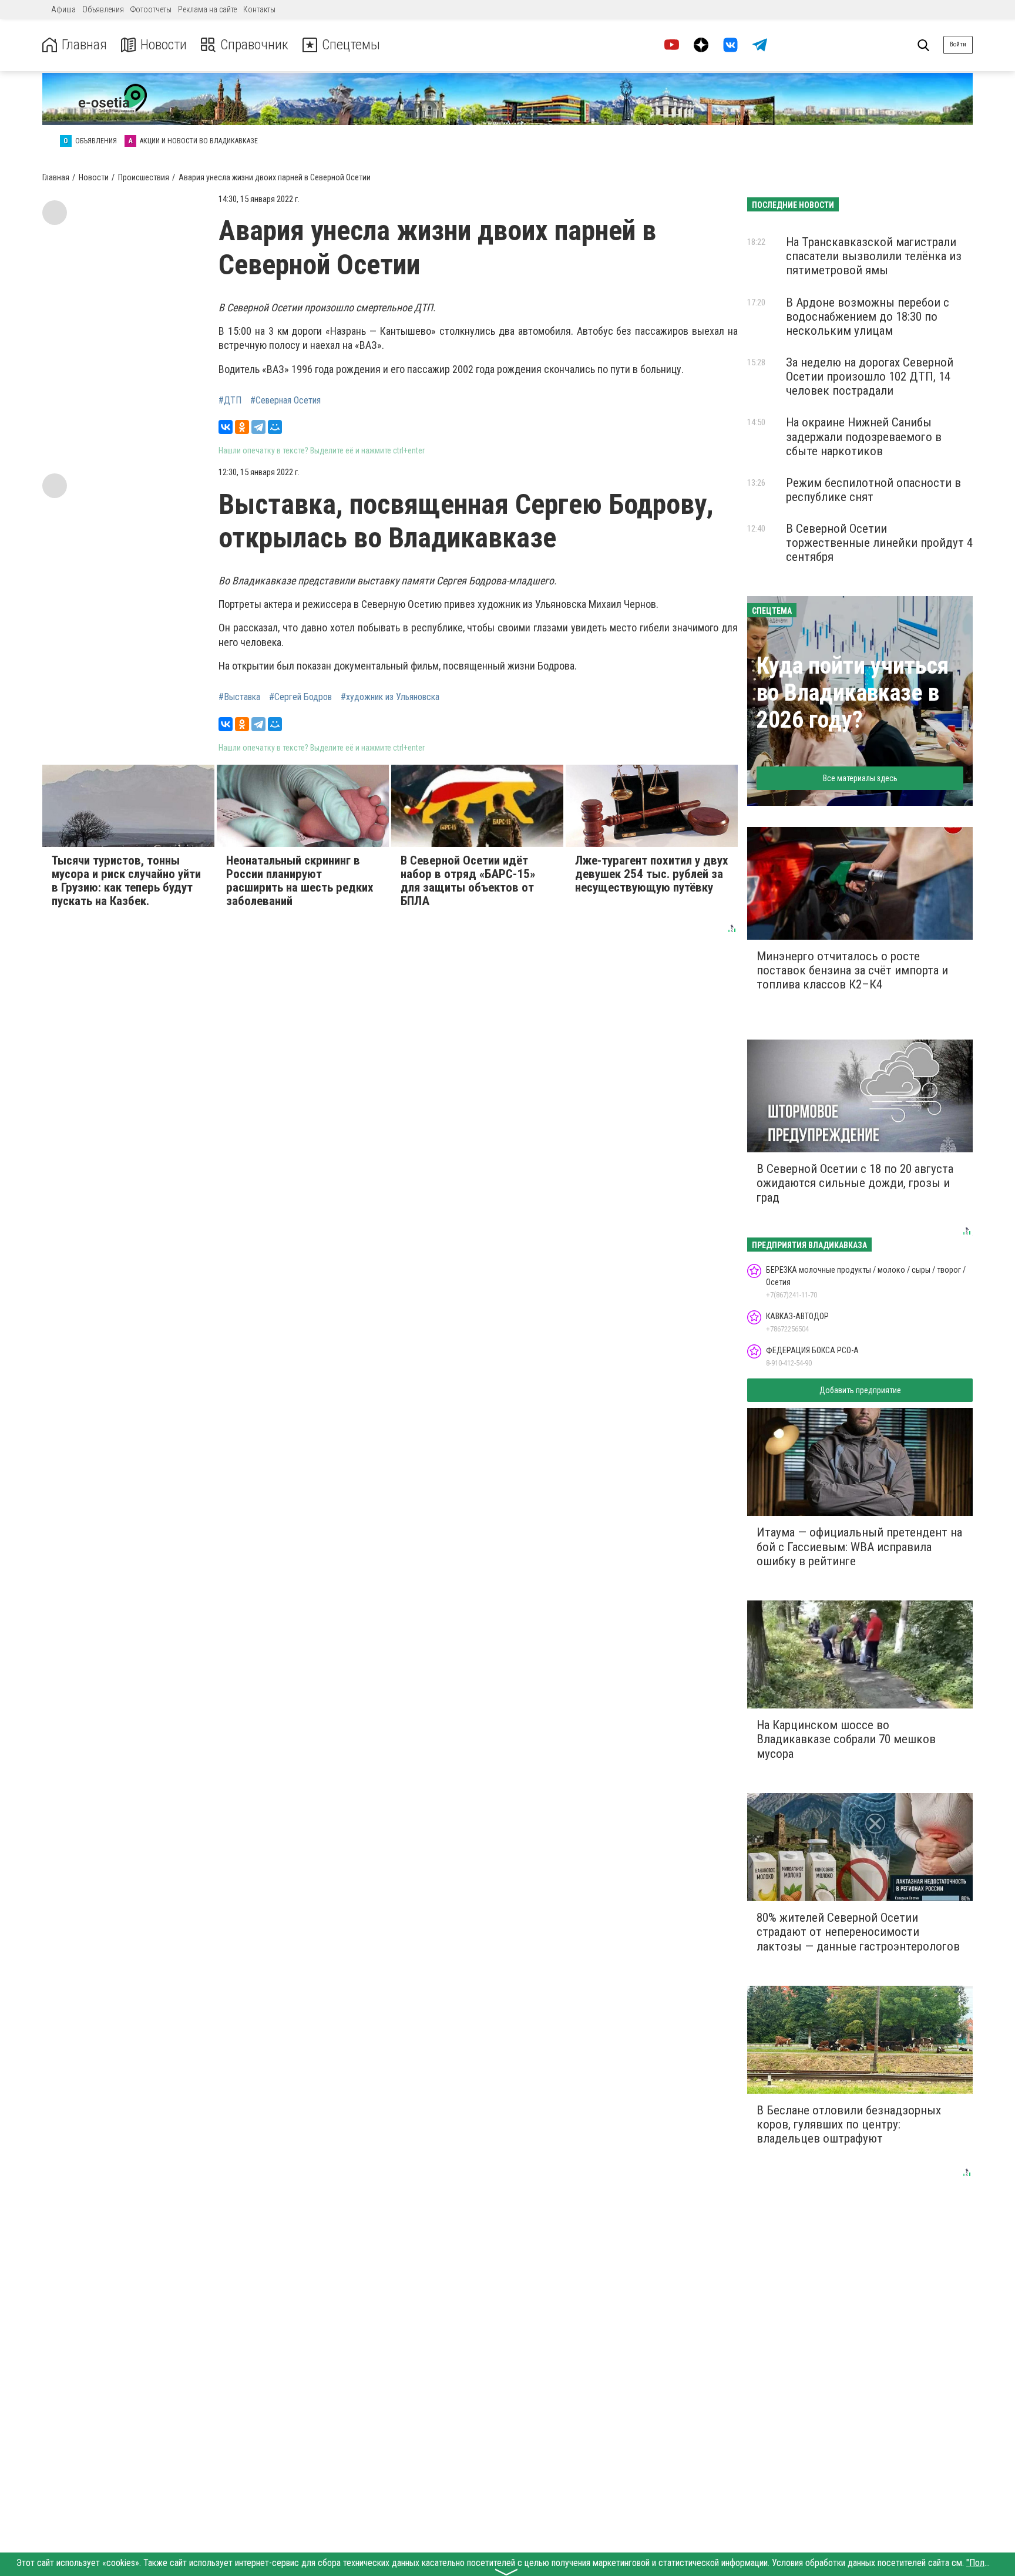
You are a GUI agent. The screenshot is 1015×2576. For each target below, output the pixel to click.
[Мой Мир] (275, 427)
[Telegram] (258, 427)
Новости (164, 45)
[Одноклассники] (242, 427)
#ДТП (230, 401)
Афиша (63, 9)
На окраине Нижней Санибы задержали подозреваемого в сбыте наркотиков (864, 436)
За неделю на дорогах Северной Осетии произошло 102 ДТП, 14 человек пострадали (870, 376)
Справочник (254, 45)
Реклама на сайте (207, 9)
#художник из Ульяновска (390, 697)
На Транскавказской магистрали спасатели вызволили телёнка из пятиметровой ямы (874, 256)
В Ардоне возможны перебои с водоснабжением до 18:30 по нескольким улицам (868, 317)
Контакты (259, 9)
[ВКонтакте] (226, 427)
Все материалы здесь (860, 778)
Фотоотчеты (151, 9)
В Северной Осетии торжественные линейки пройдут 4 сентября (879, 543)
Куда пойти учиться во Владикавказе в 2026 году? (853, 693)
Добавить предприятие (860, 1390)
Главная (84, 45)
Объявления (103, 9)
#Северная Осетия (285, 401)
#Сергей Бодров (300, 697)
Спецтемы (351, 45)
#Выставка (239, 697)
